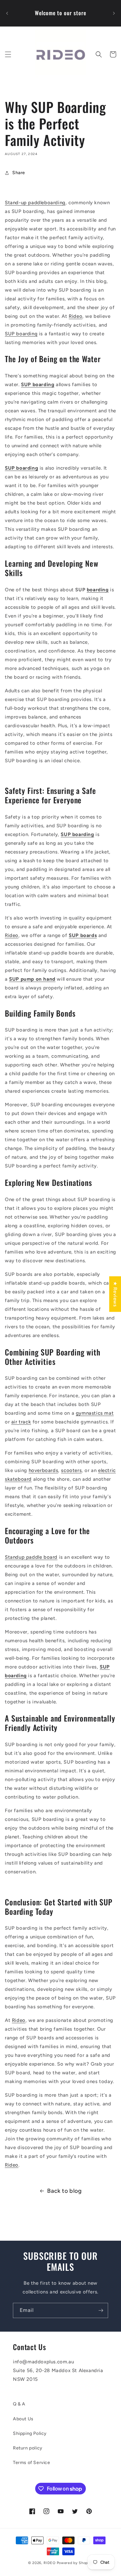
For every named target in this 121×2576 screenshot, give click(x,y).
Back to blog (64, 2191)
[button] (8, 54)
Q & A (19, 2404)
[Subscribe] (101, 2310)
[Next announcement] (114, 13)
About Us (23, 2419)
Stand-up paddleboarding (35, 203)
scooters (71, 1470)
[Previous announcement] (7, 13)
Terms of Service (32, 2463)
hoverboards (44, 1470)
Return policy (28, 2448)
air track (21, 1422)
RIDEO (50, 2563)
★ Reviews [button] (115, 1294)
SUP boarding (21, 334)
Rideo (76, 316)
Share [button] (19, 173)
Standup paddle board (31, 1557)
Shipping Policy (30, 2433)
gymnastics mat (95, 1413)
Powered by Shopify (75, 2563)
